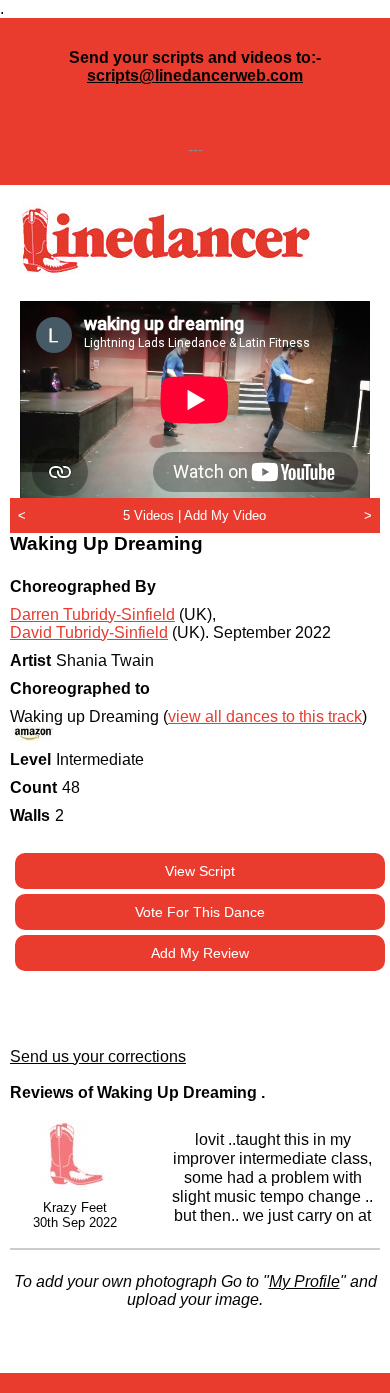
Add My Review (200, 953)
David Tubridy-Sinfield (89, 632)
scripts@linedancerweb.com (195, 75)
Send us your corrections (98, 1056)
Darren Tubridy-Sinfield (92, 614)
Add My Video (225, 515)
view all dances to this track (265, 716)
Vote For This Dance (200, 912)
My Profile (304, 1281)
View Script (200, 871)
